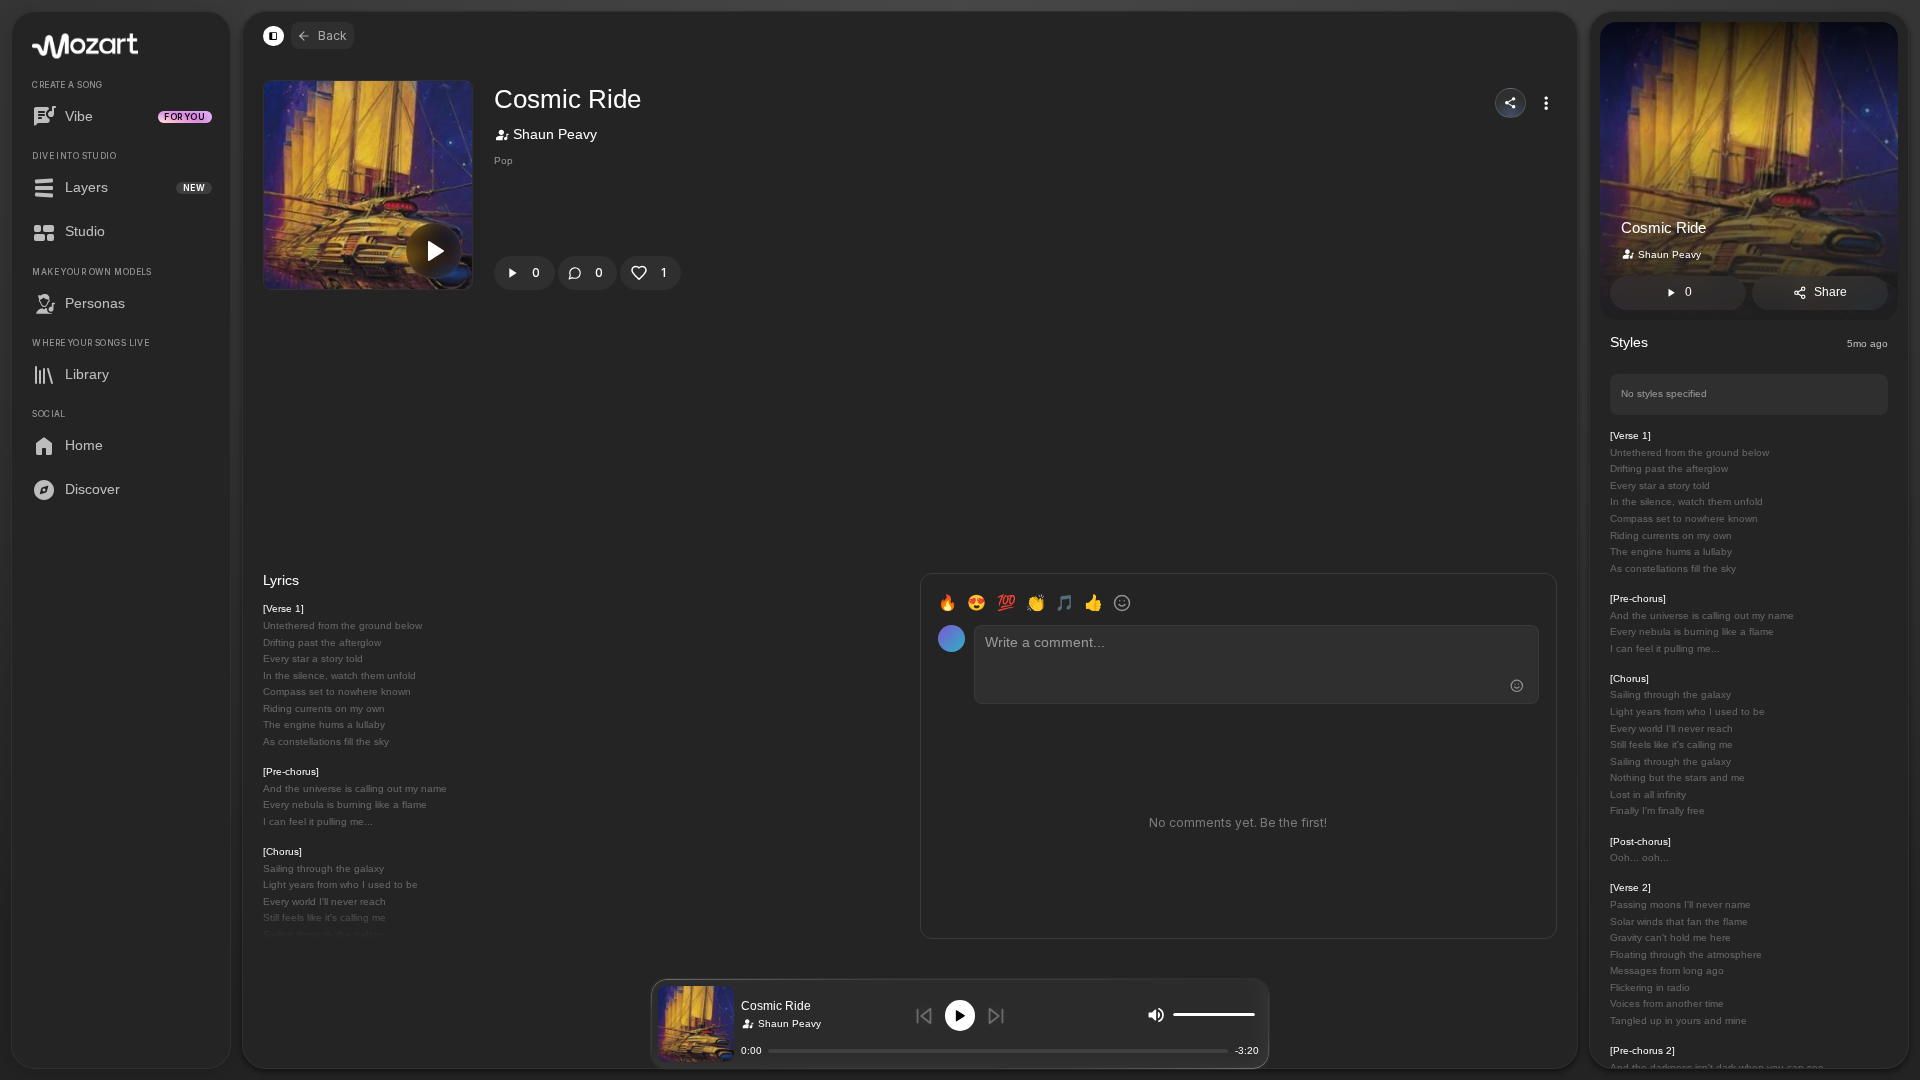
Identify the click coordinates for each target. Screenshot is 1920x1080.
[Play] (960, 1015)
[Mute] (1156, 1014)
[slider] (1250, 1015)
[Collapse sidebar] (273, 36)
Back (332, 35)
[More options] (1546, 103)
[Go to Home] (85, 46)
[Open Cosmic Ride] (696, 1024)
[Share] (1510, 103)
